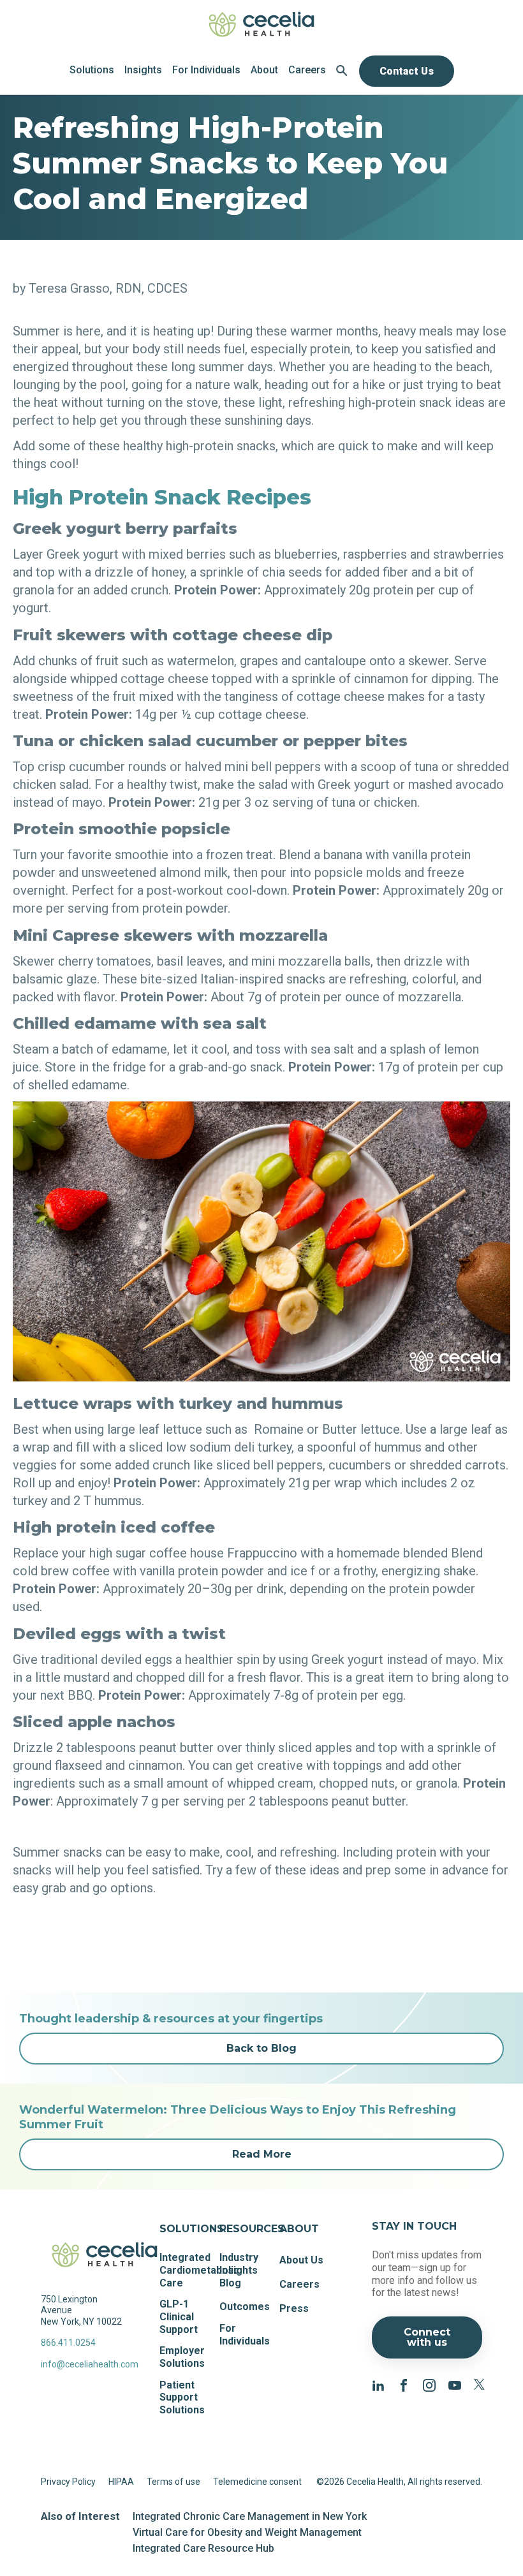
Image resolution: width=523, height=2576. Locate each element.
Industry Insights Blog (239, 2270)
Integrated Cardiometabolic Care (199, 2270)
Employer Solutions (182, 2357)
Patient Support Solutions (182, 2397)
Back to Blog (261, 2048)
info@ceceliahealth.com (85, 2364)
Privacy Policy (68, 2482)
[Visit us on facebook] (404, 2384)
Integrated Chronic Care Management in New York (250, 2516)
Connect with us (427, 2337)
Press (294, 2308)
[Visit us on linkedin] (378, 2384)
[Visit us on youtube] (455, 2384)
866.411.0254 (68, 2343)
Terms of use (173, 2482)
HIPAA (121, 2482)
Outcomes (245, 2307)
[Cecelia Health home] (261, 24)
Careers (299, 2284)
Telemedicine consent (257, 2482)
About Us (301, 2260)
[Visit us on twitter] (480, 2384)
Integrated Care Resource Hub (203, 2548)
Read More (262, 2154)
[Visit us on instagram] (429, 2384)
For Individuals (245, 2335)
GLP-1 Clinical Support (179, 2316)
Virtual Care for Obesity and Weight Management (247, 2532)
